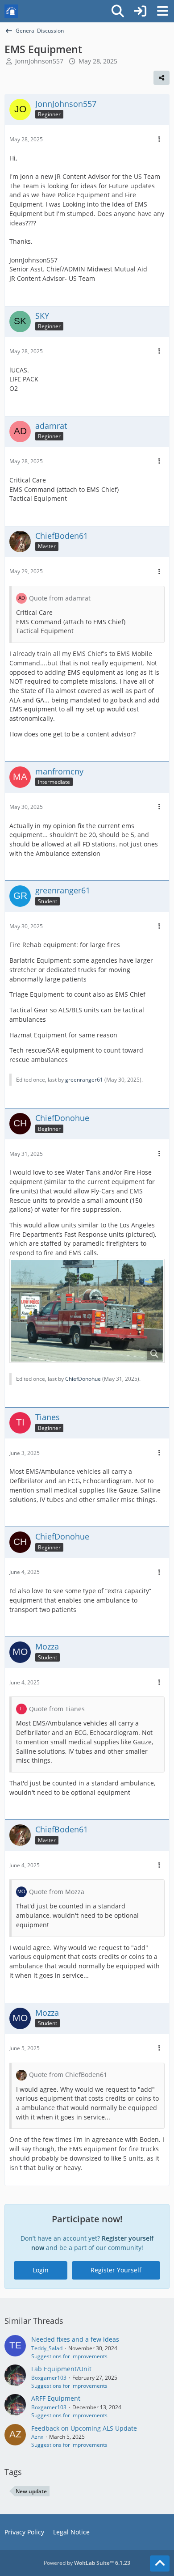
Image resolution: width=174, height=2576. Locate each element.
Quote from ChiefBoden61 (68, 2075)
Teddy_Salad (47, 2348)
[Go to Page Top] (160, 2563)
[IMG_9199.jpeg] (87, 1311)
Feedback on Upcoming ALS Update (84, 2428)
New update (31, 2491)
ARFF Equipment (56, 2398)
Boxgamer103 (49, 2378)
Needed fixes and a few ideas (75, 2339)
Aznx (37, 2437)
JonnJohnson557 (39, 61)
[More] (159, 139)
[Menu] (162, 11)
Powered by (87, 2563)
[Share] (162, 78)
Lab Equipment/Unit (61, 2369)
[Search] (118, 11)
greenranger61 (84, 1080)
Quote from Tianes (57, 1709)
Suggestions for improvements (69, 2356)
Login (41, 2270)
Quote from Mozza (57, 1892)
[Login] (140, 11)
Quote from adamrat (60, 598)
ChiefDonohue (83, 1379)
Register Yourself (116, 2270)
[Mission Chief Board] (11, 11)
